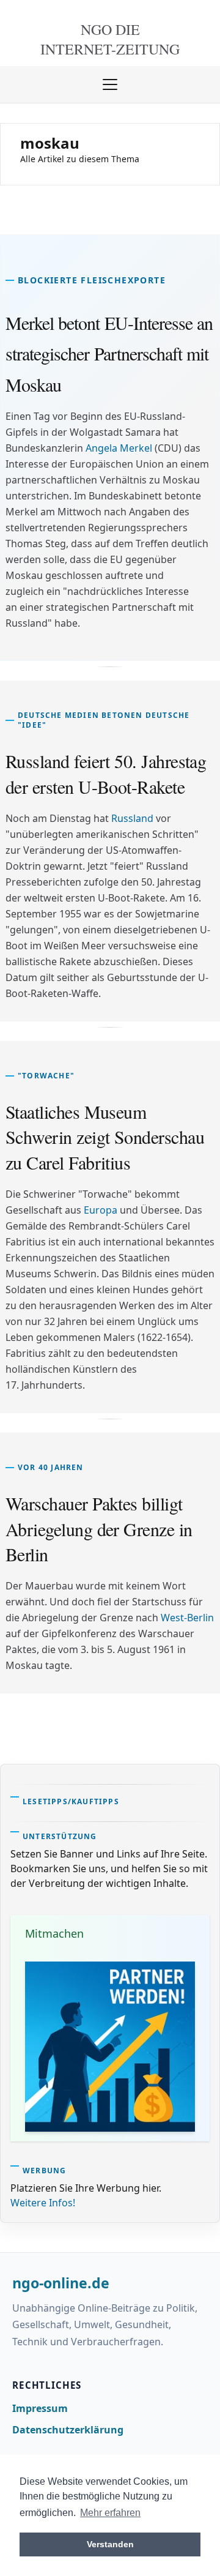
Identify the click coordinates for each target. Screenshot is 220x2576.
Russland (132, 818)
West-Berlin (187, 1618)
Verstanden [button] (110, 2544)
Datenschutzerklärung (68, 2430)
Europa (101, 1210)
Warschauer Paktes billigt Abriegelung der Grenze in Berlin (99, 1529)
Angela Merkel (119, 448)
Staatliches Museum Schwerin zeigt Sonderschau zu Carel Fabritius (105, 1137)
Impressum (40, 2408)
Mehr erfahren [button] (110, 2513)
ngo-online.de (61, 2283)
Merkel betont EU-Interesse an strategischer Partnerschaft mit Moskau (109, 353)
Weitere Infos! (43, 2203)
